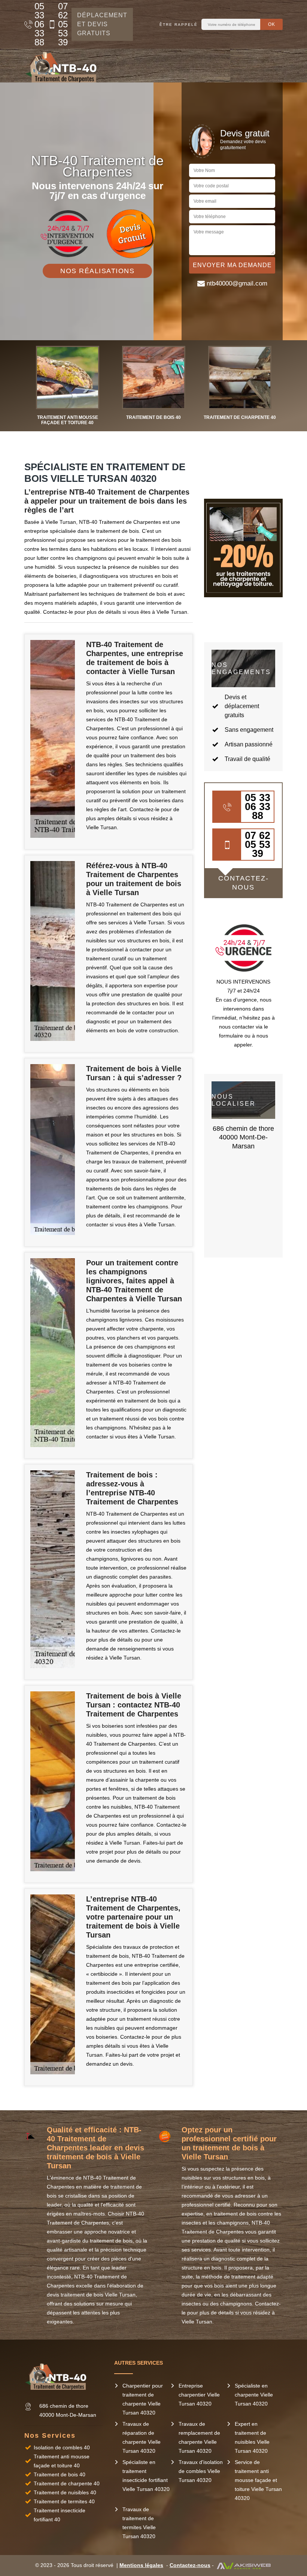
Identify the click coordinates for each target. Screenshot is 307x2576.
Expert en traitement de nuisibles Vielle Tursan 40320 (252, 2437)
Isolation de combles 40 (62, 2447)
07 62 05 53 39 (61, 24)
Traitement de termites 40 (64, 2501)
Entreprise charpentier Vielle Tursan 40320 (199, 2395)
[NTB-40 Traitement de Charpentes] (64, 66)
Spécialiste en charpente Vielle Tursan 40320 (254, 2395)
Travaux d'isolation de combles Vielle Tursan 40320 (201, 2471)
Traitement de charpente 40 (67, 2483)
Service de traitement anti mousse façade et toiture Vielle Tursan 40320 (258, 2480)
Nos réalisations (97, 271)
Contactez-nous (190, 2565)
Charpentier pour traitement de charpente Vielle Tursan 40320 (143, 2399)
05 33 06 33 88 (37, 24)
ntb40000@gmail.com (237, 283)
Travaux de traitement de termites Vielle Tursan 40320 (139, 2523)
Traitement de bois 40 (60, 2474)
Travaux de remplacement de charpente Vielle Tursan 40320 (199, 2437)
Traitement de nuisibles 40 (65, 2492)
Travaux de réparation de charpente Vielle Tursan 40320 (142, 2437)
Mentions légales (141, 2565)
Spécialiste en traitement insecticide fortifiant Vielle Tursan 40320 (146, 2476)
